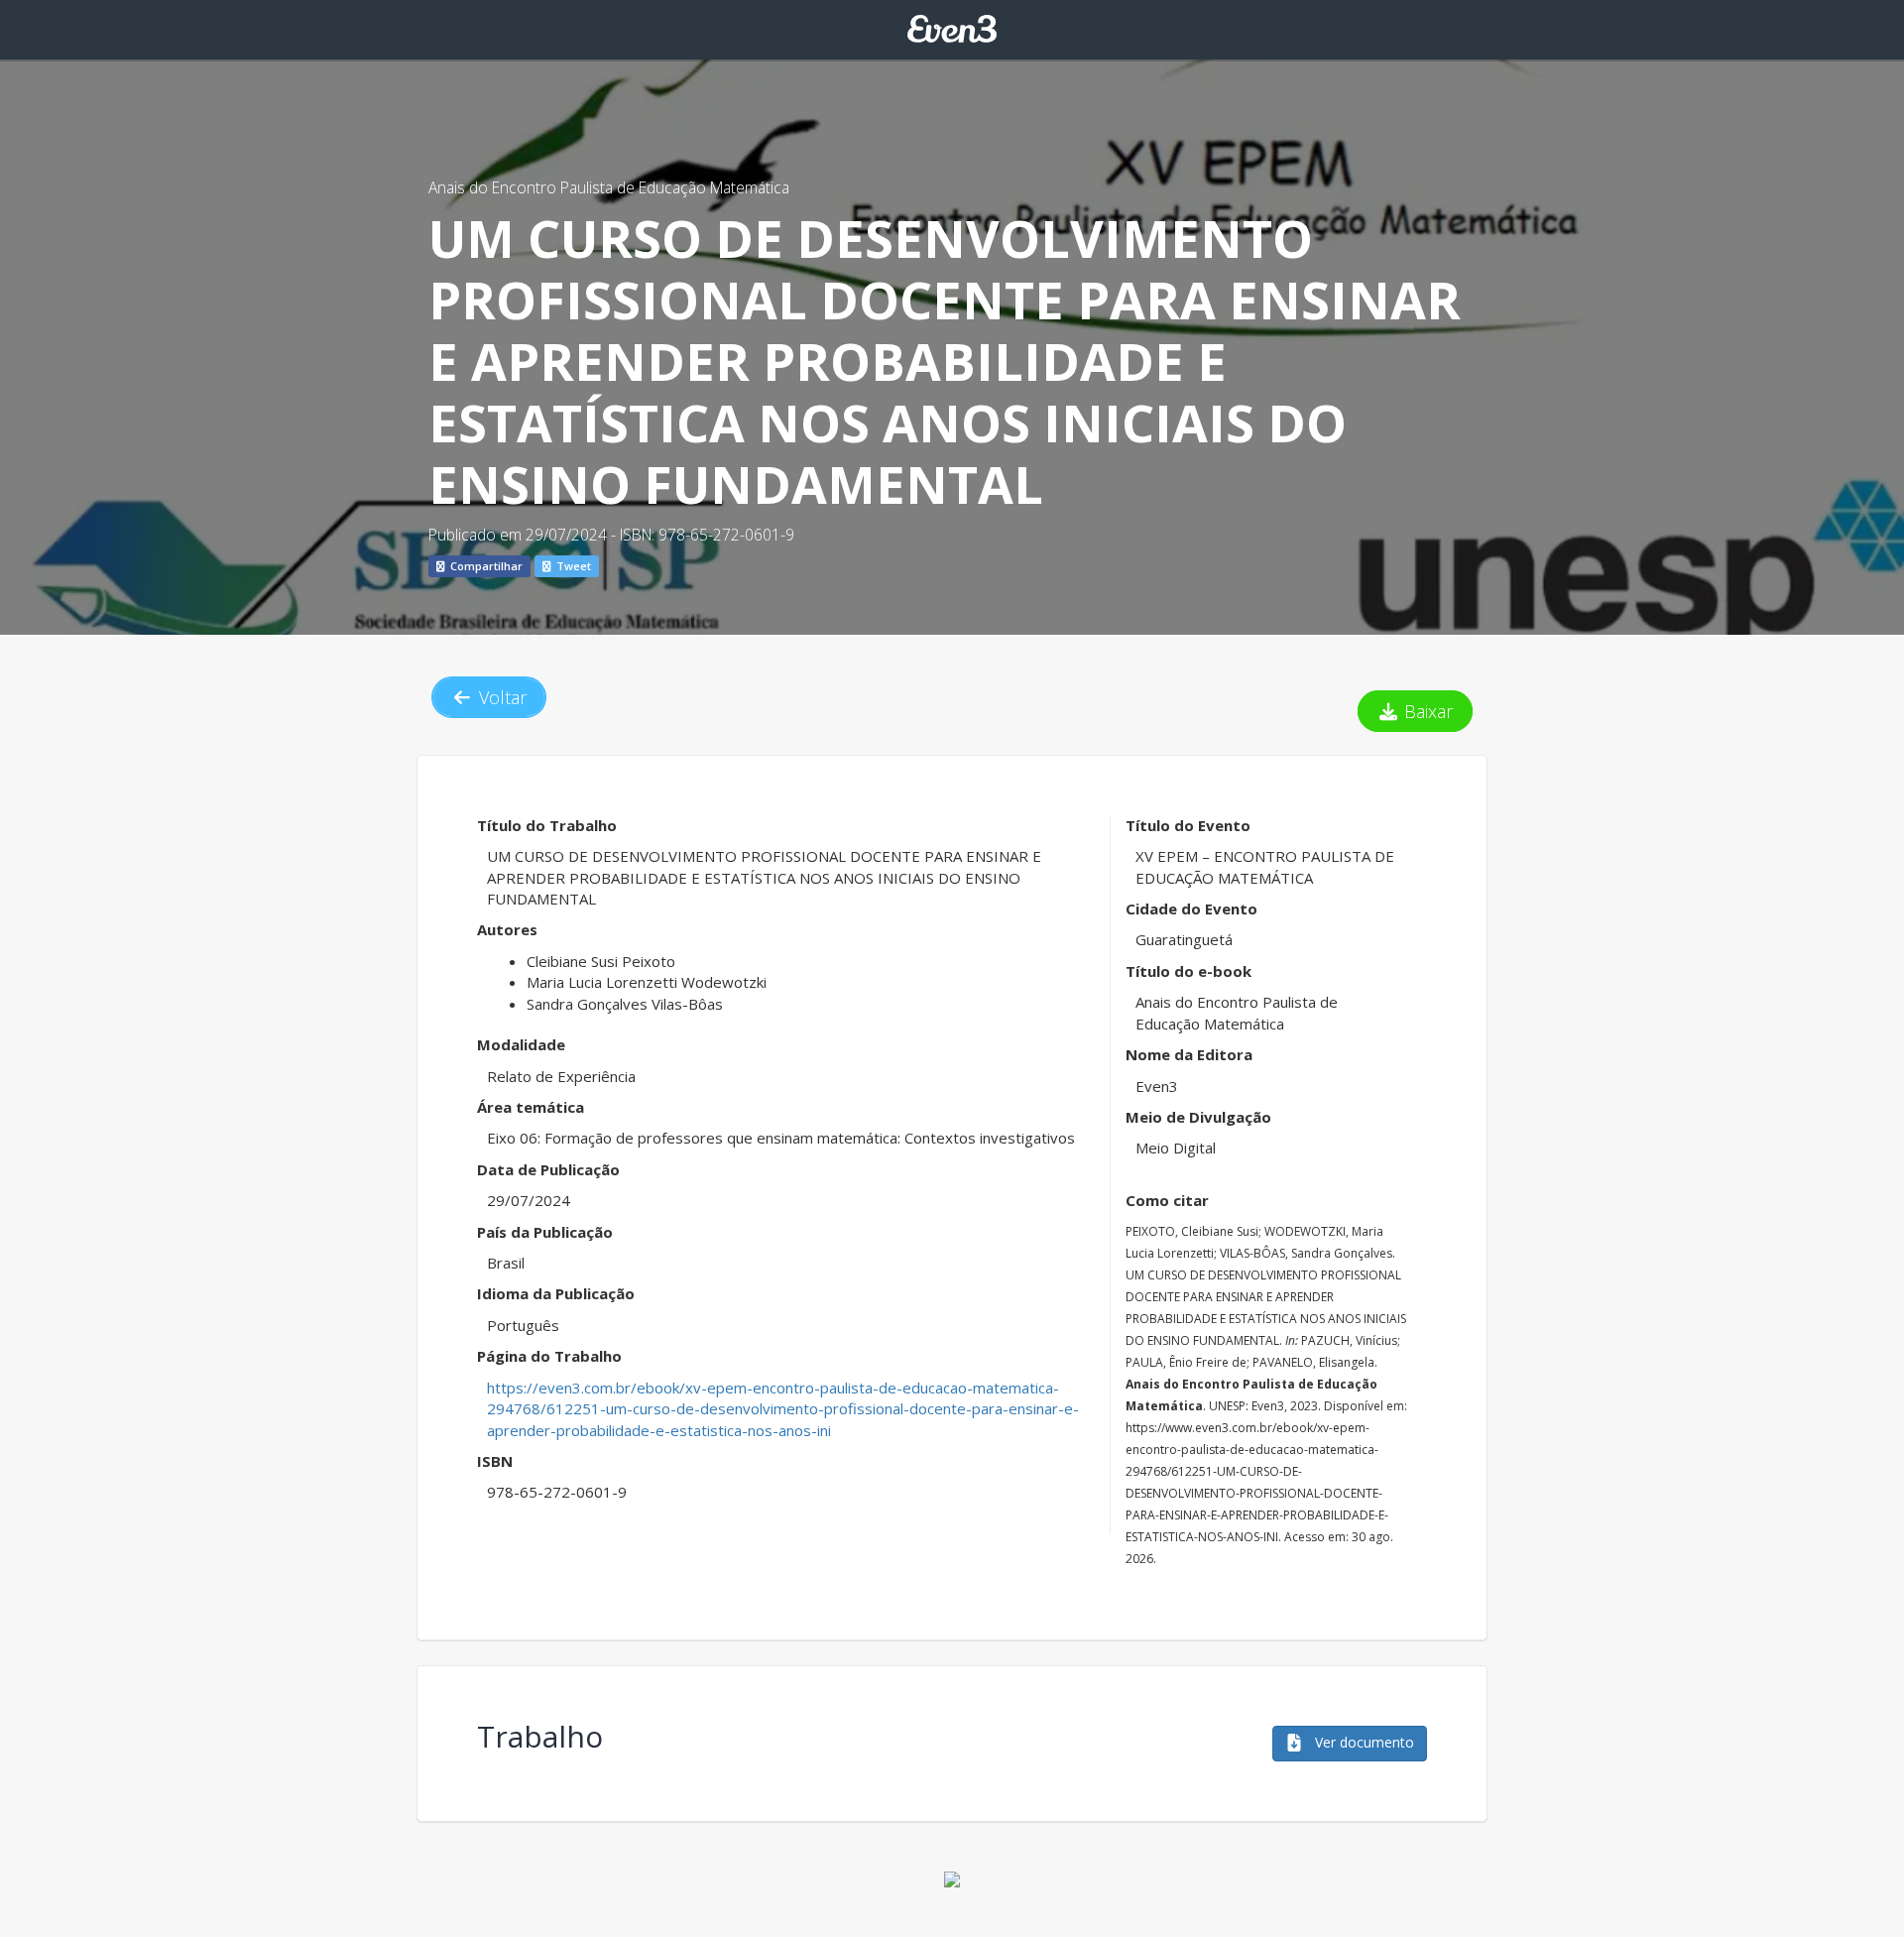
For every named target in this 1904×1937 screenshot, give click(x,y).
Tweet (572, 566)
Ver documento (1363, 1742)
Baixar (1426, 711)
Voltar (500, 697)
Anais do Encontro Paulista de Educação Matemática (609, 187)
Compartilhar (485, 566)
